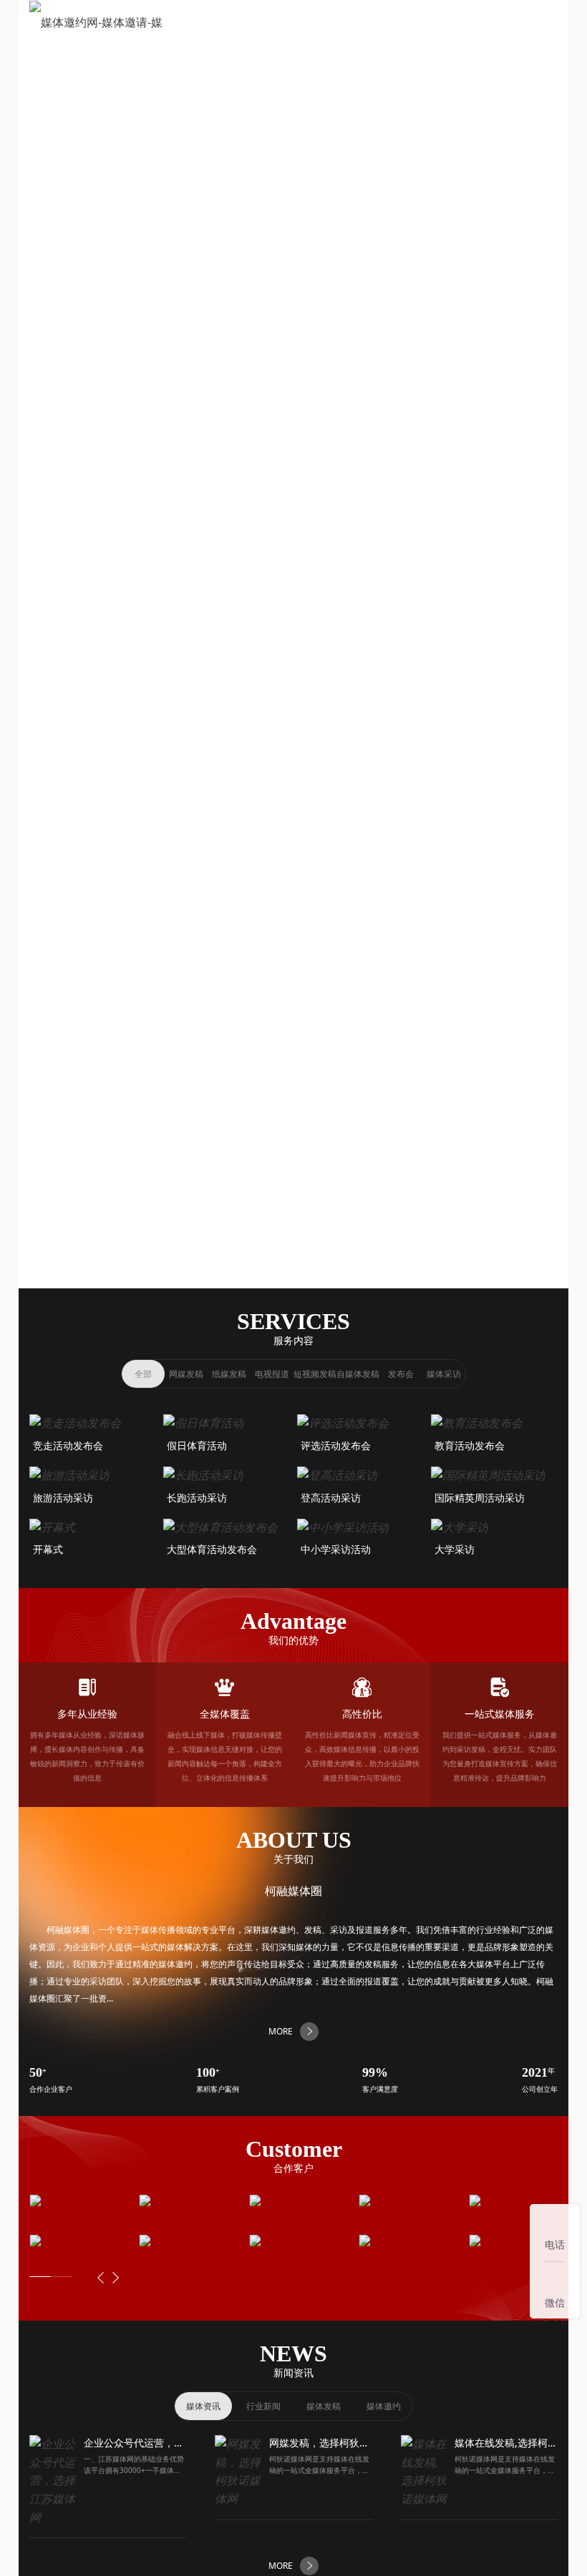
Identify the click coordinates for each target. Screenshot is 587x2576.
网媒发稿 (186, 1374)
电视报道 (272, 1374)
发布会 (401, 1374)
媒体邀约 (384, 2406)
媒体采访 (444, 1374)
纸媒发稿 (229, 1374)
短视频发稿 (315, 1374)
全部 (143, 1374)
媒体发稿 (324, 2406)
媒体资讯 (203, 2406)
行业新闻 (263, 2406)
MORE (281, 686)
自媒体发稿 (358, 1374)
